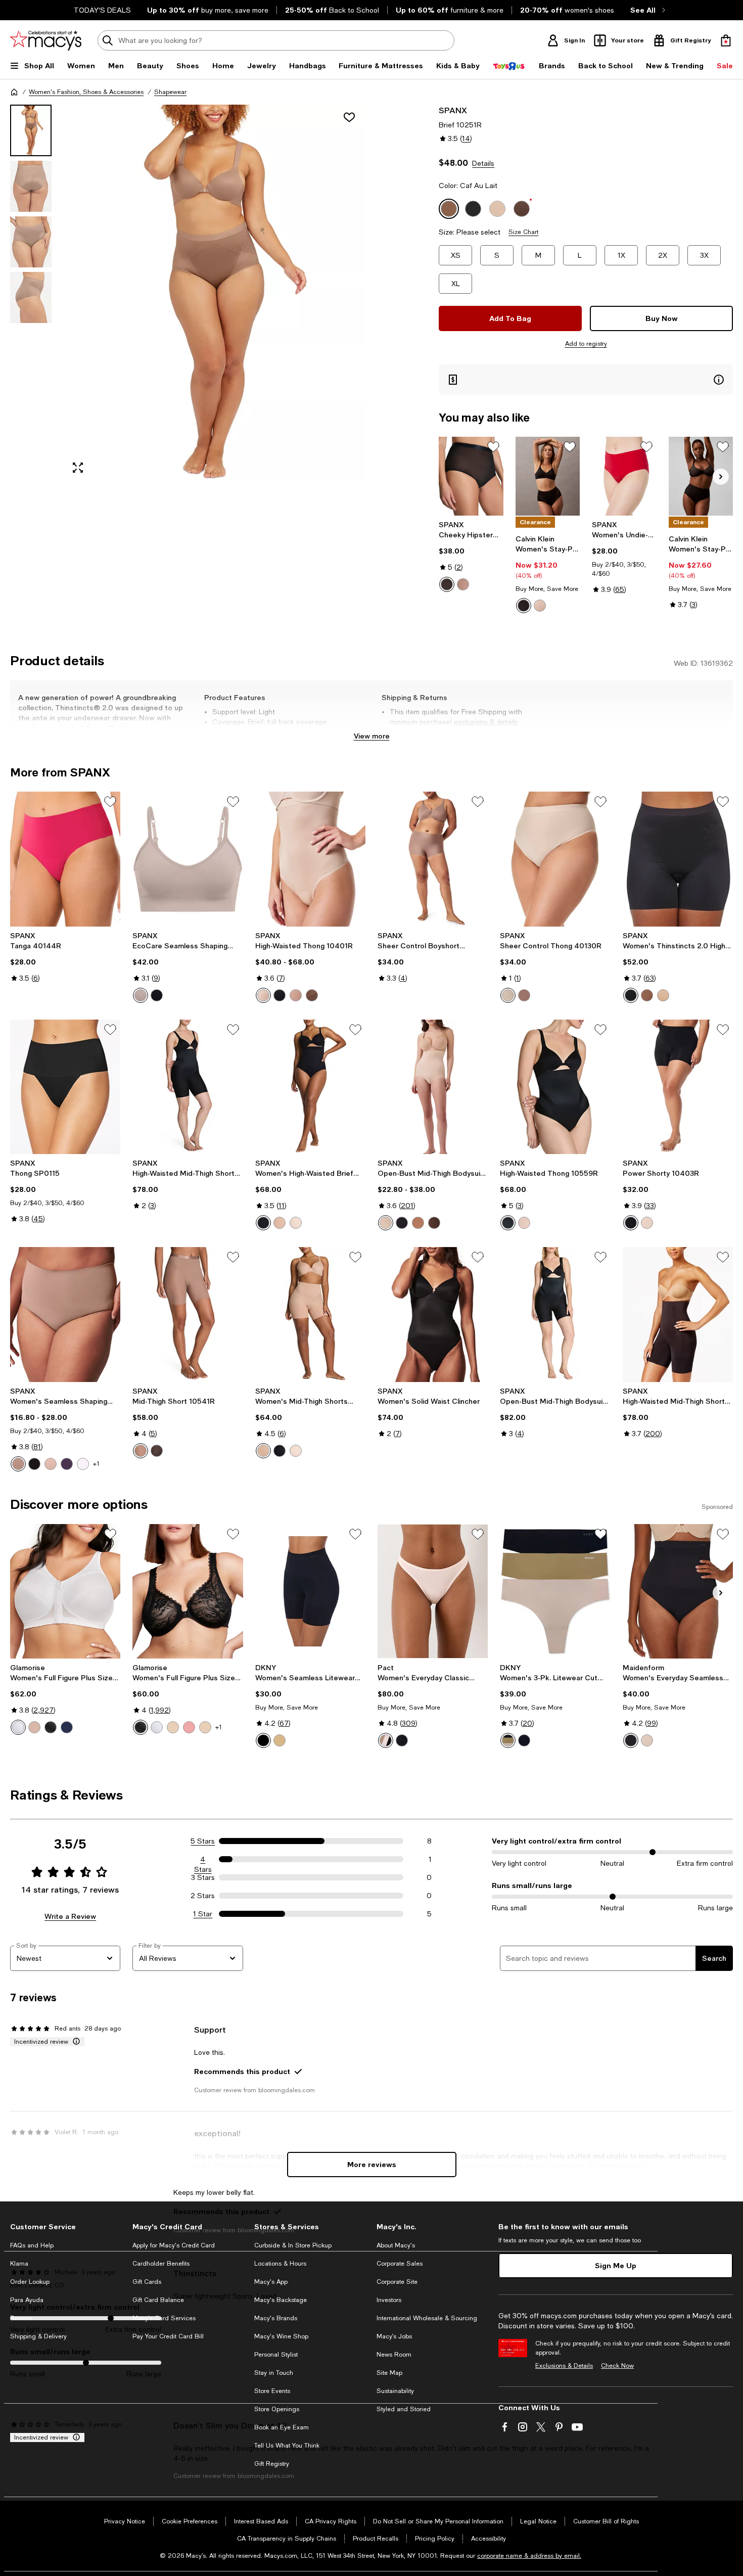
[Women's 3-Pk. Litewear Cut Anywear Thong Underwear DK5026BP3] (555, 1591)
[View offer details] (586, 379)
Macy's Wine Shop (281, 2336)
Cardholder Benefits (161, 2264)
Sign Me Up (616, 2265)
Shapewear (170, 92)
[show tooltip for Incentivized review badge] (74, 2042)
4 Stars (203, 1860)
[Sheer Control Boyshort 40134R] (433, 859)
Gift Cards (147, 2282)
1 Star (203, 1914)
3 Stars (203, 1877)
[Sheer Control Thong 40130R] (555, 859)
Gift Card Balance (158, 2300)
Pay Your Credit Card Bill (168, 2336)
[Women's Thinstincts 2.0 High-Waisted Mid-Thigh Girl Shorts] (678, 859)
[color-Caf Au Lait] (647, 995)
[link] (471, 556)
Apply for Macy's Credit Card (174, 2245)
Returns (21, 2318)
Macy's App (271, 2282)
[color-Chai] (280, 1223)
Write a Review (70, 1916)
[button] (188, 293)
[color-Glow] (280, 1740)
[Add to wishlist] (349, 117)
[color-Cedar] (540, 606)
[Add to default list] (493, 447)
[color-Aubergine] (67, 1464)
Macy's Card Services (164, 2318)
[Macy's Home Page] (46, 40)
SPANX (453, 110)
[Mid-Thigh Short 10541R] (188, 1314)
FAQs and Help (32, 2245)
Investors (389, 2300)
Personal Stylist (276, 2355)
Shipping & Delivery (38, 2336)
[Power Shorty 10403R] (678, 1087)
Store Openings (277, 2409)
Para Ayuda (27, 2300)
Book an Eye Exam (282, 2427)
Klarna (19, 2264)
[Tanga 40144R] (65, 859)
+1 (96, 1464)
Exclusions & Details (564, 2366)
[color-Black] (524, 606)
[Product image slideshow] (215, 293)
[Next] (721, 477)
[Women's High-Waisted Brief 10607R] (310, 1087)
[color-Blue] (67, 1727)
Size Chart (523, 232)
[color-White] (18, 1727)
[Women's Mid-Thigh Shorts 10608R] (310, 1314)
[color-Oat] (386, 1223)
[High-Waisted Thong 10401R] (310, 859)
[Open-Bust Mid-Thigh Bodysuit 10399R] (433, 1087)
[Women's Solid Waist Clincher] (433, 1314)
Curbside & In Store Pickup (293, 2245)
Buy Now (662, 318)
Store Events (272, 2391)
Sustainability (395, 2391)
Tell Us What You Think (287, 2446)
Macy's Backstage (281, 2300)
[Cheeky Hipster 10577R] (471, 476)
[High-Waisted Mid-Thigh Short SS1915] (678, 1314)
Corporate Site (397, 2282)
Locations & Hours (280, 2264)
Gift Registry (272, 2464)
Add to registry (586, 344)
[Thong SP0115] (65, 1087)
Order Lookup (30, 2282)
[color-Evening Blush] (647, 1740)
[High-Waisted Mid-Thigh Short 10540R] (188, 1087)
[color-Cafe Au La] (524, 995)
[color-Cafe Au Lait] (463, 584)
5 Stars (203, 1841)
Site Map (389, 2373)
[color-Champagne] (508, 995)
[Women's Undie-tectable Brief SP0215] (624, 476)
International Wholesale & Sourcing (427, 2318)
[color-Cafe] (34, 1727)
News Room (394, 2355)
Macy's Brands (276, 2318)
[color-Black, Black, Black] (524, 1740)
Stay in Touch (274, 2373)
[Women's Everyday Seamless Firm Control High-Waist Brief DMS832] (678, 1591)
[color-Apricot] (189, 1727)
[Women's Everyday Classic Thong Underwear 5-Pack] (433, 1591)
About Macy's (396, 2245)
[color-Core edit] (386, 1740)
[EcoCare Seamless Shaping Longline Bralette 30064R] (188, 859)
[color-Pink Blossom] (83, 1464)
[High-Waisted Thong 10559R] (555, 1087)
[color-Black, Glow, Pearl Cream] (508, 1740)
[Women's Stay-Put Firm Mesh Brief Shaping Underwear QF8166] (701, 476)
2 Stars (203, 1896)
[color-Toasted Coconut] (296, 1223)
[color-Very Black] (447, 584)
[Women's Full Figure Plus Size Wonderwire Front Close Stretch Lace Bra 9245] (188, 1591)
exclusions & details (486, 722)
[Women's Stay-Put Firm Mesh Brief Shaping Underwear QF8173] (548, 476)
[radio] (447, 584)
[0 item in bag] (726, 40)
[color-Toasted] (141, 995)
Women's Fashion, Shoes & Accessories (86, 92)
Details (483, 163)
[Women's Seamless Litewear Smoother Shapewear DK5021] (310, 1591)
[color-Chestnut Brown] (312, 995)
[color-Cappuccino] (205, 1727)
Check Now (617, 2366)
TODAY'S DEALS (102, 10)
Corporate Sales (400, 2264)
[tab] (31, 130)
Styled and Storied (404, 2409)
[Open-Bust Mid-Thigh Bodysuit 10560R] (555, 1314)
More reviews (372, 2164)
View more (372, 736)
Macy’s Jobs (394, 2336)
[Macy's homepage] (14, 92)
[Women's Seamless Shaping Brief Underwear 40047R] (65, 1314)
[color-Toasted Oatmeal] (51, 1464)
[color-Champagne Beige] (263, 995)
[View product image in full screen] (78, 468)
